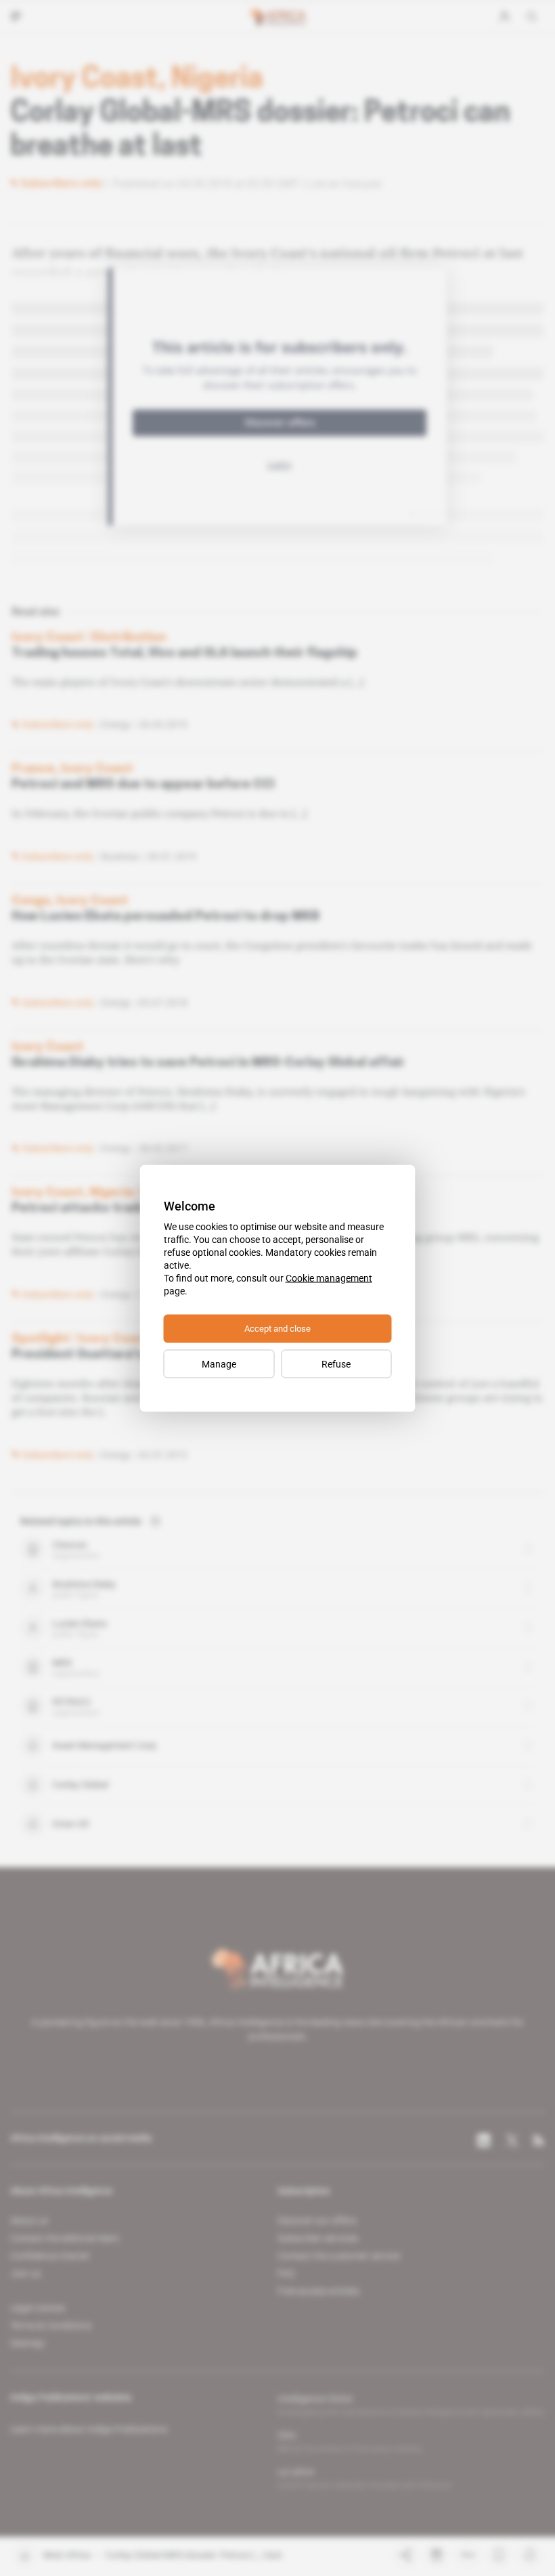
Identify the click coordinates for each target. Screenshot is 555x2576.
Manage (219, 1363)
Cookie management (329, 1278)
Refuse (336, 1363)
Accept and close (277, 1328)
